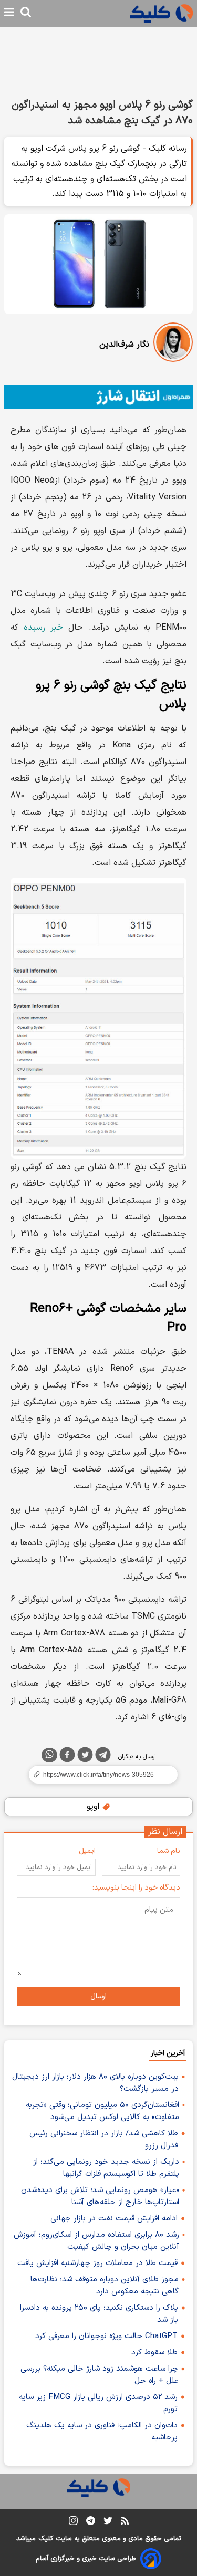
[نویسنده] (173, 344)
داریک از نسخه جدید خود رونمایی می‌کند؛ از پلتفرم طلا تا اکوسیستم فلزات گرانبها (106, 2168)
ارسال (98, 1996)
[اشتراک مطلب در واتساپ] (49, 1755)
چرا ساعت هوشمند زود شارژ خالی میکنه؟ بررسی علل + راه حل (99, 2375)
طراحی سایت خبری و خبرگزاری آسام (86, 2559)
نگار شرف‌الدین (124, 345)
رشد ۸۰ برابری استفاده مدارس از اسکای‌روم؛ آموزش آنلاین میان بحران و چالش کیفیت (96, 2241)
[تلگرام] (103, 1757)
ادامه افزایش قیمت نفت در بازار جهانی (114, 2219)
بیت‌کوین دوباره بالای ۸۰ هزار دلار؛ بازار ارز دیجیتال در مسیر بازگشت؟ (95, 2083)
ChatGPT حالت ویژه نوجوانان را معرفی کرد (106, 2336)
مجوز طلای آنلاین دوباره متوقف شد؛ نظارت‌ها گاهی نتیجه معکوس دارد (105, 2286)
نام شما (169, 1851)
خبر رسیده (43, 628)
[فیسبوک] (67, 1757)
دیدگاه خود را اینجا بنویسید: (136, 1888)
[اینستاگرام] (73, 2523)
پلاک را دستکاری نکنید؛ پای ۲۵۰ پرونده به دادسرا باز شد (99, 2314)
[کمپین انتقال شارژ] (98, 397)
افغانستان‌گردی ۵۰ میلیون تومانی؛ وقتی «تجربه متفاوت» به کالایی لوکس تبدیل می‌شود (102, 2111)
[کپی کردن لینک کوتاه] (98, 1775)
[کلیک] (161, 13)
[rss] (125, 2522)
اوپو (94, 1807)
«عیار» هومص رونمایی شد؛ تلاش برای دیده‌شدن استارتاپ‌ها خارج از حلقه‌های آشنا (100, 2196)
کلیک (46, 2539)
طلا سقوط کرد (154, 2353)
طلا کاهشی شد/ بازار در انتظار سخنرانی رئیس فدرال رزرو (104, 2140)
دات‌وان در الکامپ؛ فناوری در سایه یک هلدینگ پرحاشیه (102, 2432)
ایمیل (87, 1851)
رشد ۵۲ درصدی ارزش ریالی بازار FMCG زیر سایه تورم (98, 2403)
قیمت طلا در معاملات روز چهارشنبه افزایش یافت (97, 2263)
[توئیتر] (85, 1757)
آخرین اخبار (168, 2053)
